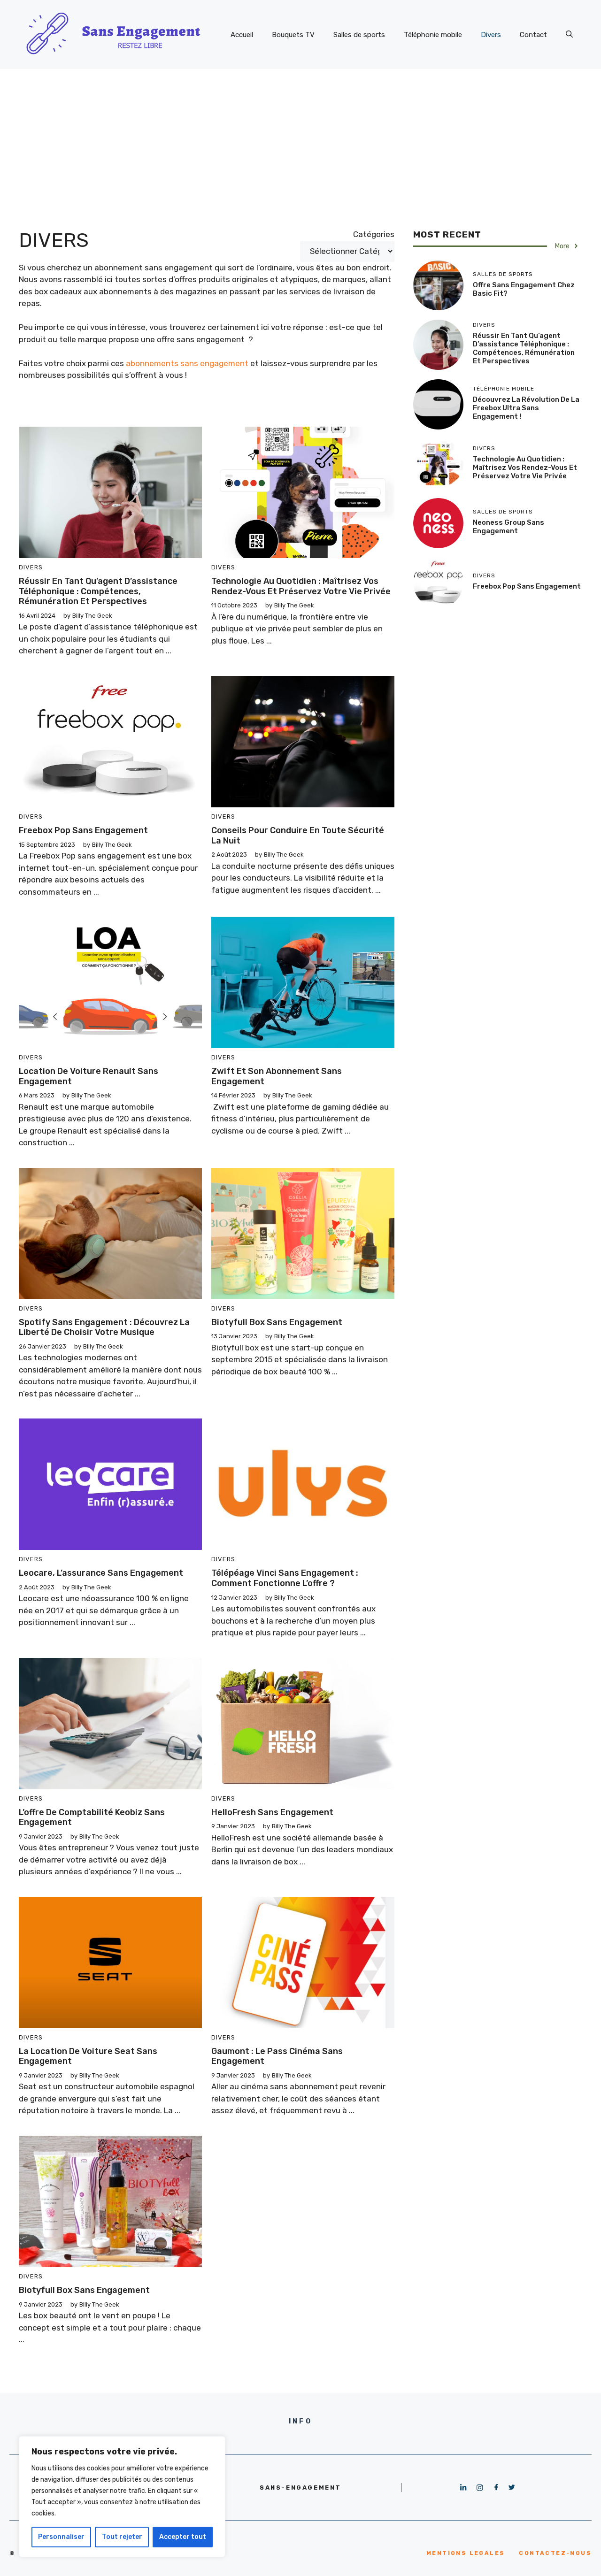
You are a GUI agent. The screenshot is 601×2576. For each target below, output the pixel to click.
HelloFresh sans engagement (273, 1812)
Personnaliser (61, 2537)
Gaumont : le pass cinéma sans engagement (277, 2056)
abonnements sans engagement (187, 363)
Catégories (374, 234)
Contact (533, 35)
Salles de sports (359, 35)
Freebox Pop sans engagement (83, 830)
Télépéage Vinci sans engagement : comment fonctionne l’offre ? (285, 1578)
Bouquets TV (293, 35)
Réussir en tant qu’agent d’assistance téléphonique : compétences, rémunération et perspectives (98, 591)
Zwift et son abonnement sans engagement (277, 1076)
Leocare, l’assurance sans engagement (101, 1573)
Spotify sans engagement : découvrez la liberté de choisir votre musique (104, 1327)
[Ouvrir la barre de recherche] (569, 35)
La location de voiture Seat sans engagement (88, 2056)
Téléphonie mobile (433, 35)
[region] (122, 2497)
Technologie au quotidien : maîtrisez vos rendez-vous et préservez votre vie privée (301, 586)
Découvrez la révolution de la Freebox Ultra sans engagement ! (526, 408)
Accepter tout (183, 2537)
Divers (491, 35)
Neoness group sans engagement (509, 527)
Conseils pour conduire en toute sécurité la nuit (298, 836)
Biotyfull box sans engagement (278, 1322)
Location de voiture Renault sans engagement (89, 1076)
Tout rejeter (122, 2537)
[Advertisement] (300, 139)
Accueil (242, 35)
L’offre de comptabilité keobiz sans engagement (92, 1817)
